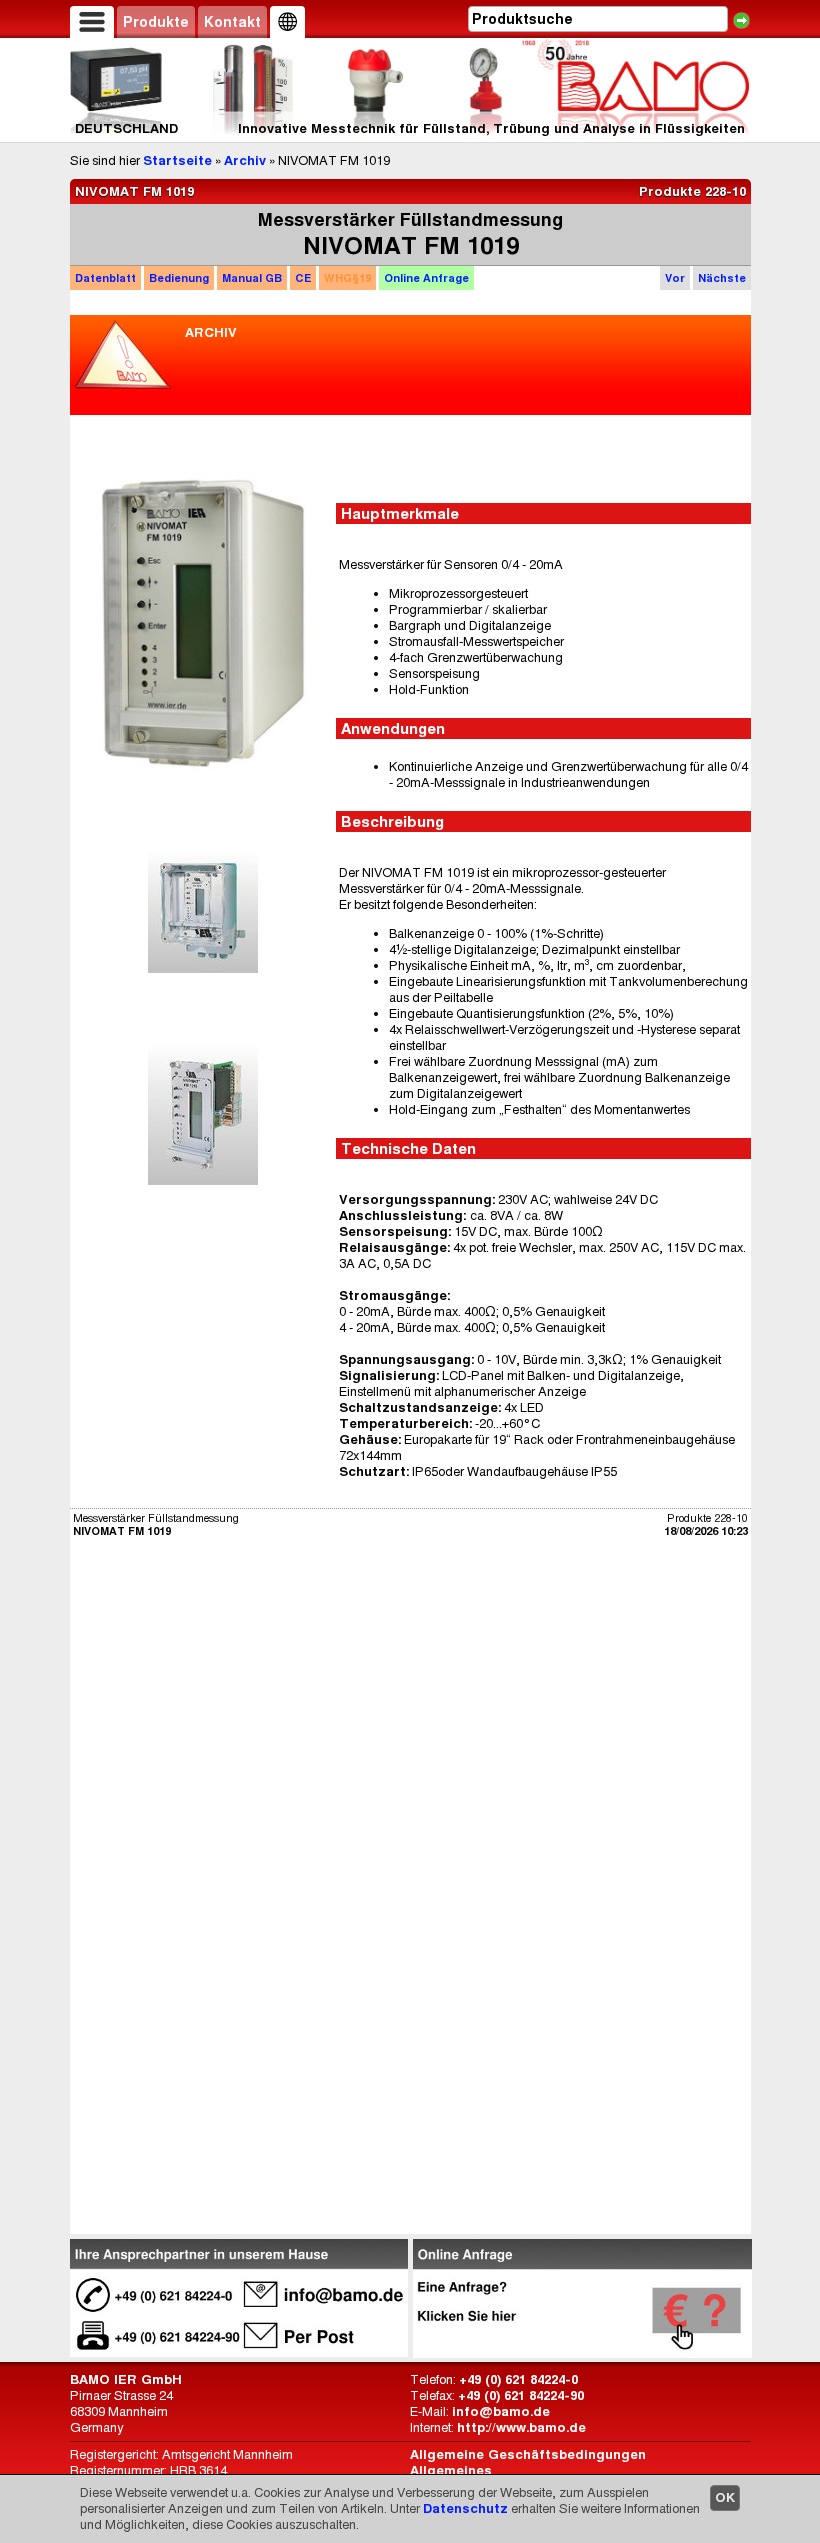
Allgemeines (451, 2470)
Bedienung (179, 278)
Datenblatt (105, 278)
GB (252, 278)
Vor (675, 278)
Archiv (245, 160)
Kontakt (232, 22)
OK (725, 2497)
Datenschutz (465, 2508)
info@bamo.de (501, 2411)
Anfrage (426, 278)
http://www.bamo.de (521, 2427)
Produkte (156, 22)
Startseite (177, 160)
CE (303, 278)
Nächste (722, 278)
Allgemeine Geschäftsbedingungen (528, 2454)
